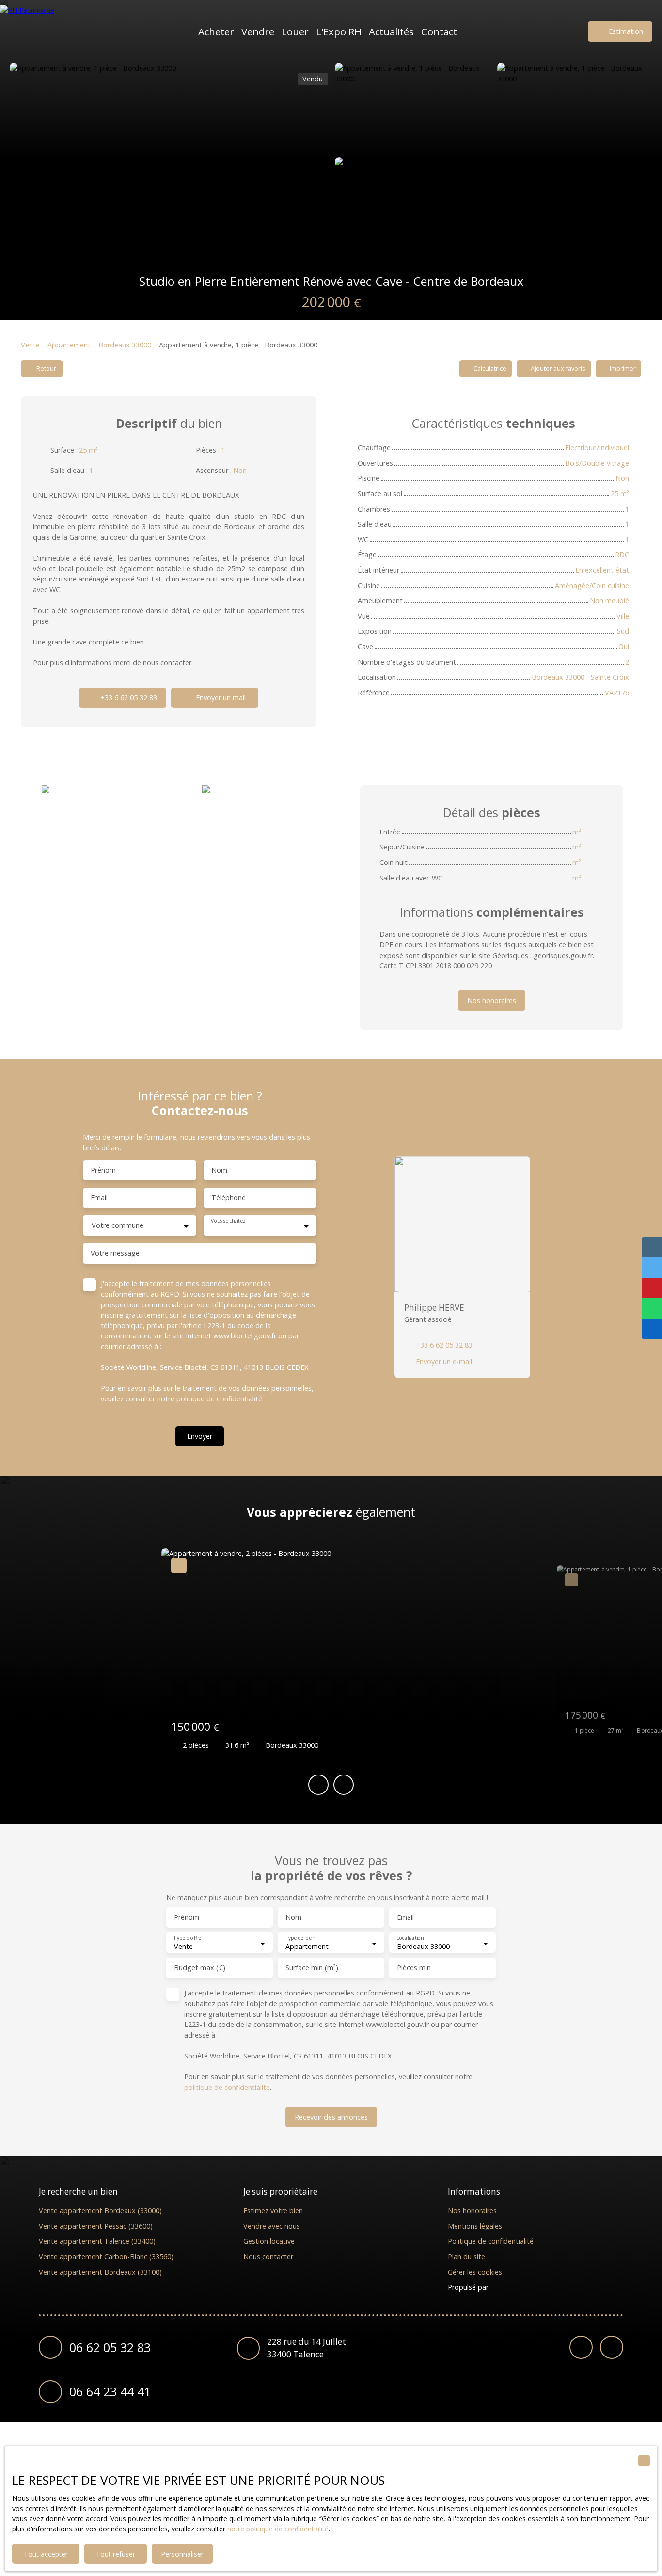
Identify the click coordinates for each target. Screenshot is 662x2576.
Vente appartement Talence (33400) (97, 2241)
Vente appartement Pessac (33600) (96, 2226)
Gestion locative (269, 2241)
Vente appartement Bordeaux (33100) (100, 2272)
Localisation (410, 1939)
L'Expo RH (339, 31)
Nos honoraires (472, 2210)
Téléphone (229, 1198)
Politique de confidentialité (491, 2241)
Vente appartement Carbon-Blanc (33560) (106, 2256)
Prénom (103, 1170)
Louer (295, 31)
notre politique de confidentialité (278, 2529)
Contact (439, 31)
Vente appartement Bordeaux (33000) (100, 2210)
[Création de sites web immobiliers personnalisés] (514, 2287)
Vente (30, 345)
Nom (219, 1170)
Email (99, 1198)
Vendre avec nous (272, 2226)
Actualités (391, 31)
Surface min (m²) (312, 1968)
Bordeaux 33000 (125, 345)
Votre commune (118, 1225)
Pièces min (414, 1968)
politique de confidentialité (219, 1399)
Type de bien (300, 1939)
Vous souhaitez (228, 1221)
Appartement (69, 345)
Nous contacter (268, 2256)
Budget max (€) (200, 1968)
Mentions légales (475, 2226)
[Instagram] (612, 2347)
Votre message (115, 1253)
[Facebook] (581, 2347)
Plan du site (466, 2256)
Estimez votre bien (273, 2210)
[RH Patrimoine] (46, 31)
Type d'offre (187, 1939)
